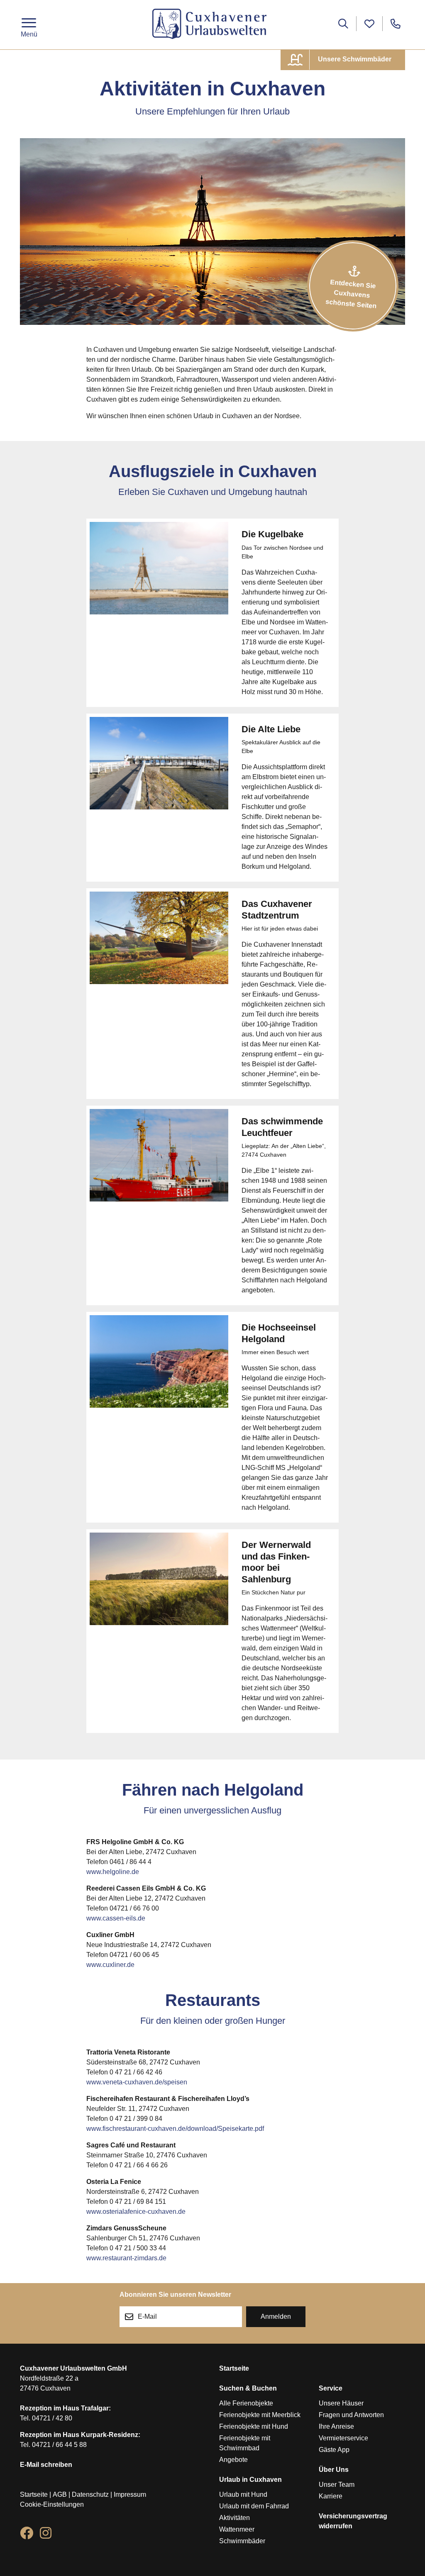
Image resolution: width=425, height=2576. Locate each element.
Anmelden (276, 2316)
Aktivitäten (234, 2518)
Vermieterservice (343, 2438)
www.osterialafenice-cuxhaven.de (136, 2212)
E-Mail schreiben (46, 2465)
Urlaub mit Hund (243, 2494)
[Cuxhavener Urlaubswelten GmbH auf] (27, 2535)
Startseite (34, 2494)
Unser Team (337, 2485)
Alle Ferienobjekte (246, 2403)
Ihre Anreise (336, 2426)
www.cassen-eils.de (116, 1918)
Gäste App (334, 2450)
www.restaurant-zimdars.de (126, 2258)
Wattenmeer (237, 2529)
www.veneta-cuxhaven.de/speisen (137, 2082)
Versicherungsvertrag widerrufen (353, 2521)
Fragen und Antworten (351, 2415)
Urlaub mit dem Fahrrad (254, 2506)
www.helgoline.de (113, 1872)
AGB (60, 2494)
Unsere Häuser (341, 2403)
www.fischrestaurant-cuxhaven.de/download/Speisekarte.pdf (175, 2129)
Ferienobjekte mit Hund (254, 2426)
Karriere (331, 2496)
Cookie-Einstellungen (52, 2504)
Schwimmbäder (242, 2541)
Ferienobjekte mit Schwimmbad (245, 2443)
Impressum (130, 2494)
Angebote (233, 2460)
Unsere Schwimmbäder (354, 59)
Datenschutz (90, 2494)
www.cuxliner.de (110, 1965)
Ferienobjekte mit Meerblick (260, 2415)
